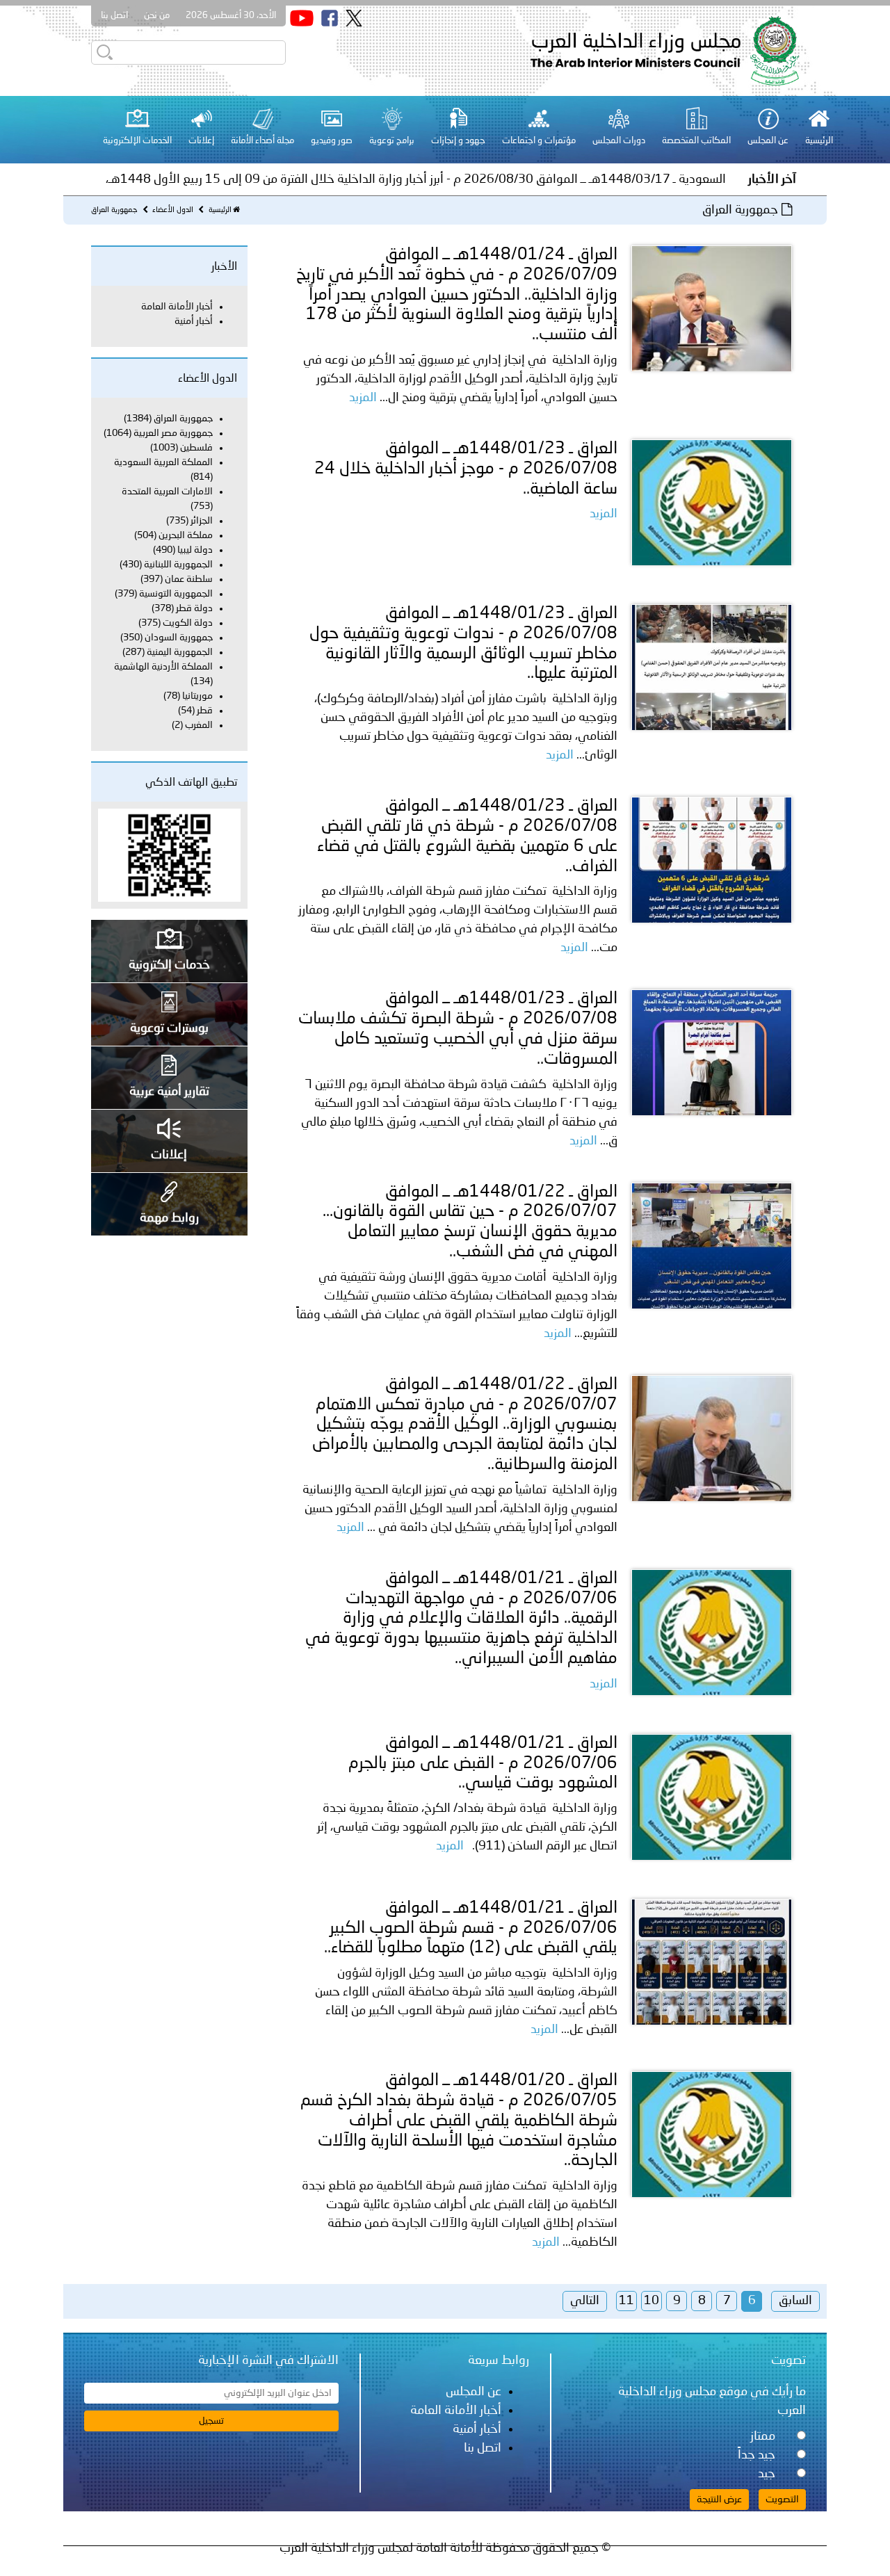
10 (652, 2301)
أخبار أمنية (194, 321)
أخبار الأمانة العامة (177, 307)
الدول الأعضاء (172, 210)
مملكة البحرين (186, 535)
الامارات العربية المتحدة (167, 492)
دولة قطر (194, 608)
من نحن (157, 16)
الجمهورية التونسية (176, 594)
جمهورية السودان (179, 638)
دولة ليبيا (195, 550)
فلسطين (195, 448)
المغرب (199, 725)
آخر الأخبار (772, 179)
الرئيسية (220, 210)
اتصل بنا (114, 16)
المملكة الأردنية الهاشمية (163, 667)
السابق (795, 2301)
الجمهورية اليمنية (180, 652)
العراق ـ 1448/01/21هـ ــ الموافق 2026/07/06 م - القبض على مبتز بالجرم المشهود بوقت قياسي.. (483, 1764)
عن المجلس (474, 2392)
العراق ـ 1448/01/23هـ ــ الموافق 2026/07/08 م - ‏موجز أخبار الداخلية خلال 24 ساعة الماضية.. (466, 469)
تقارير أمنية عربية (169, 1092)
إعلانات (169, 1155)
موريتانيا (197, 696)
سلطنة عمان (189, 579)
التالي (585, 2301)
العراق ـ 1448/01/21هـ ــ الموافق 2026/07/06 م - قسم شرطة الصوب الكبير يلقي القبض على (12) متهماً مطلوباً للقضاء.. (471, 1929)
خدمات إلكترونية (169, 965)
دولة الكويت (188, 623)
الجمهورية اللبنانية (178, 565)
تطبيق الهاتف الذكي (191, 783)
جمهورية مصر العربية (173, 433)
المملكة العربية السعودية (163, 462)
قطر (205, 711)
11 (626, 2301)
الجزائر (202, 521)
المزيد (363, 398)
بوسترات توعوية (169, 1028)
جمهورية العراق (183, 419)
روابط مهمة (169, 1218)
